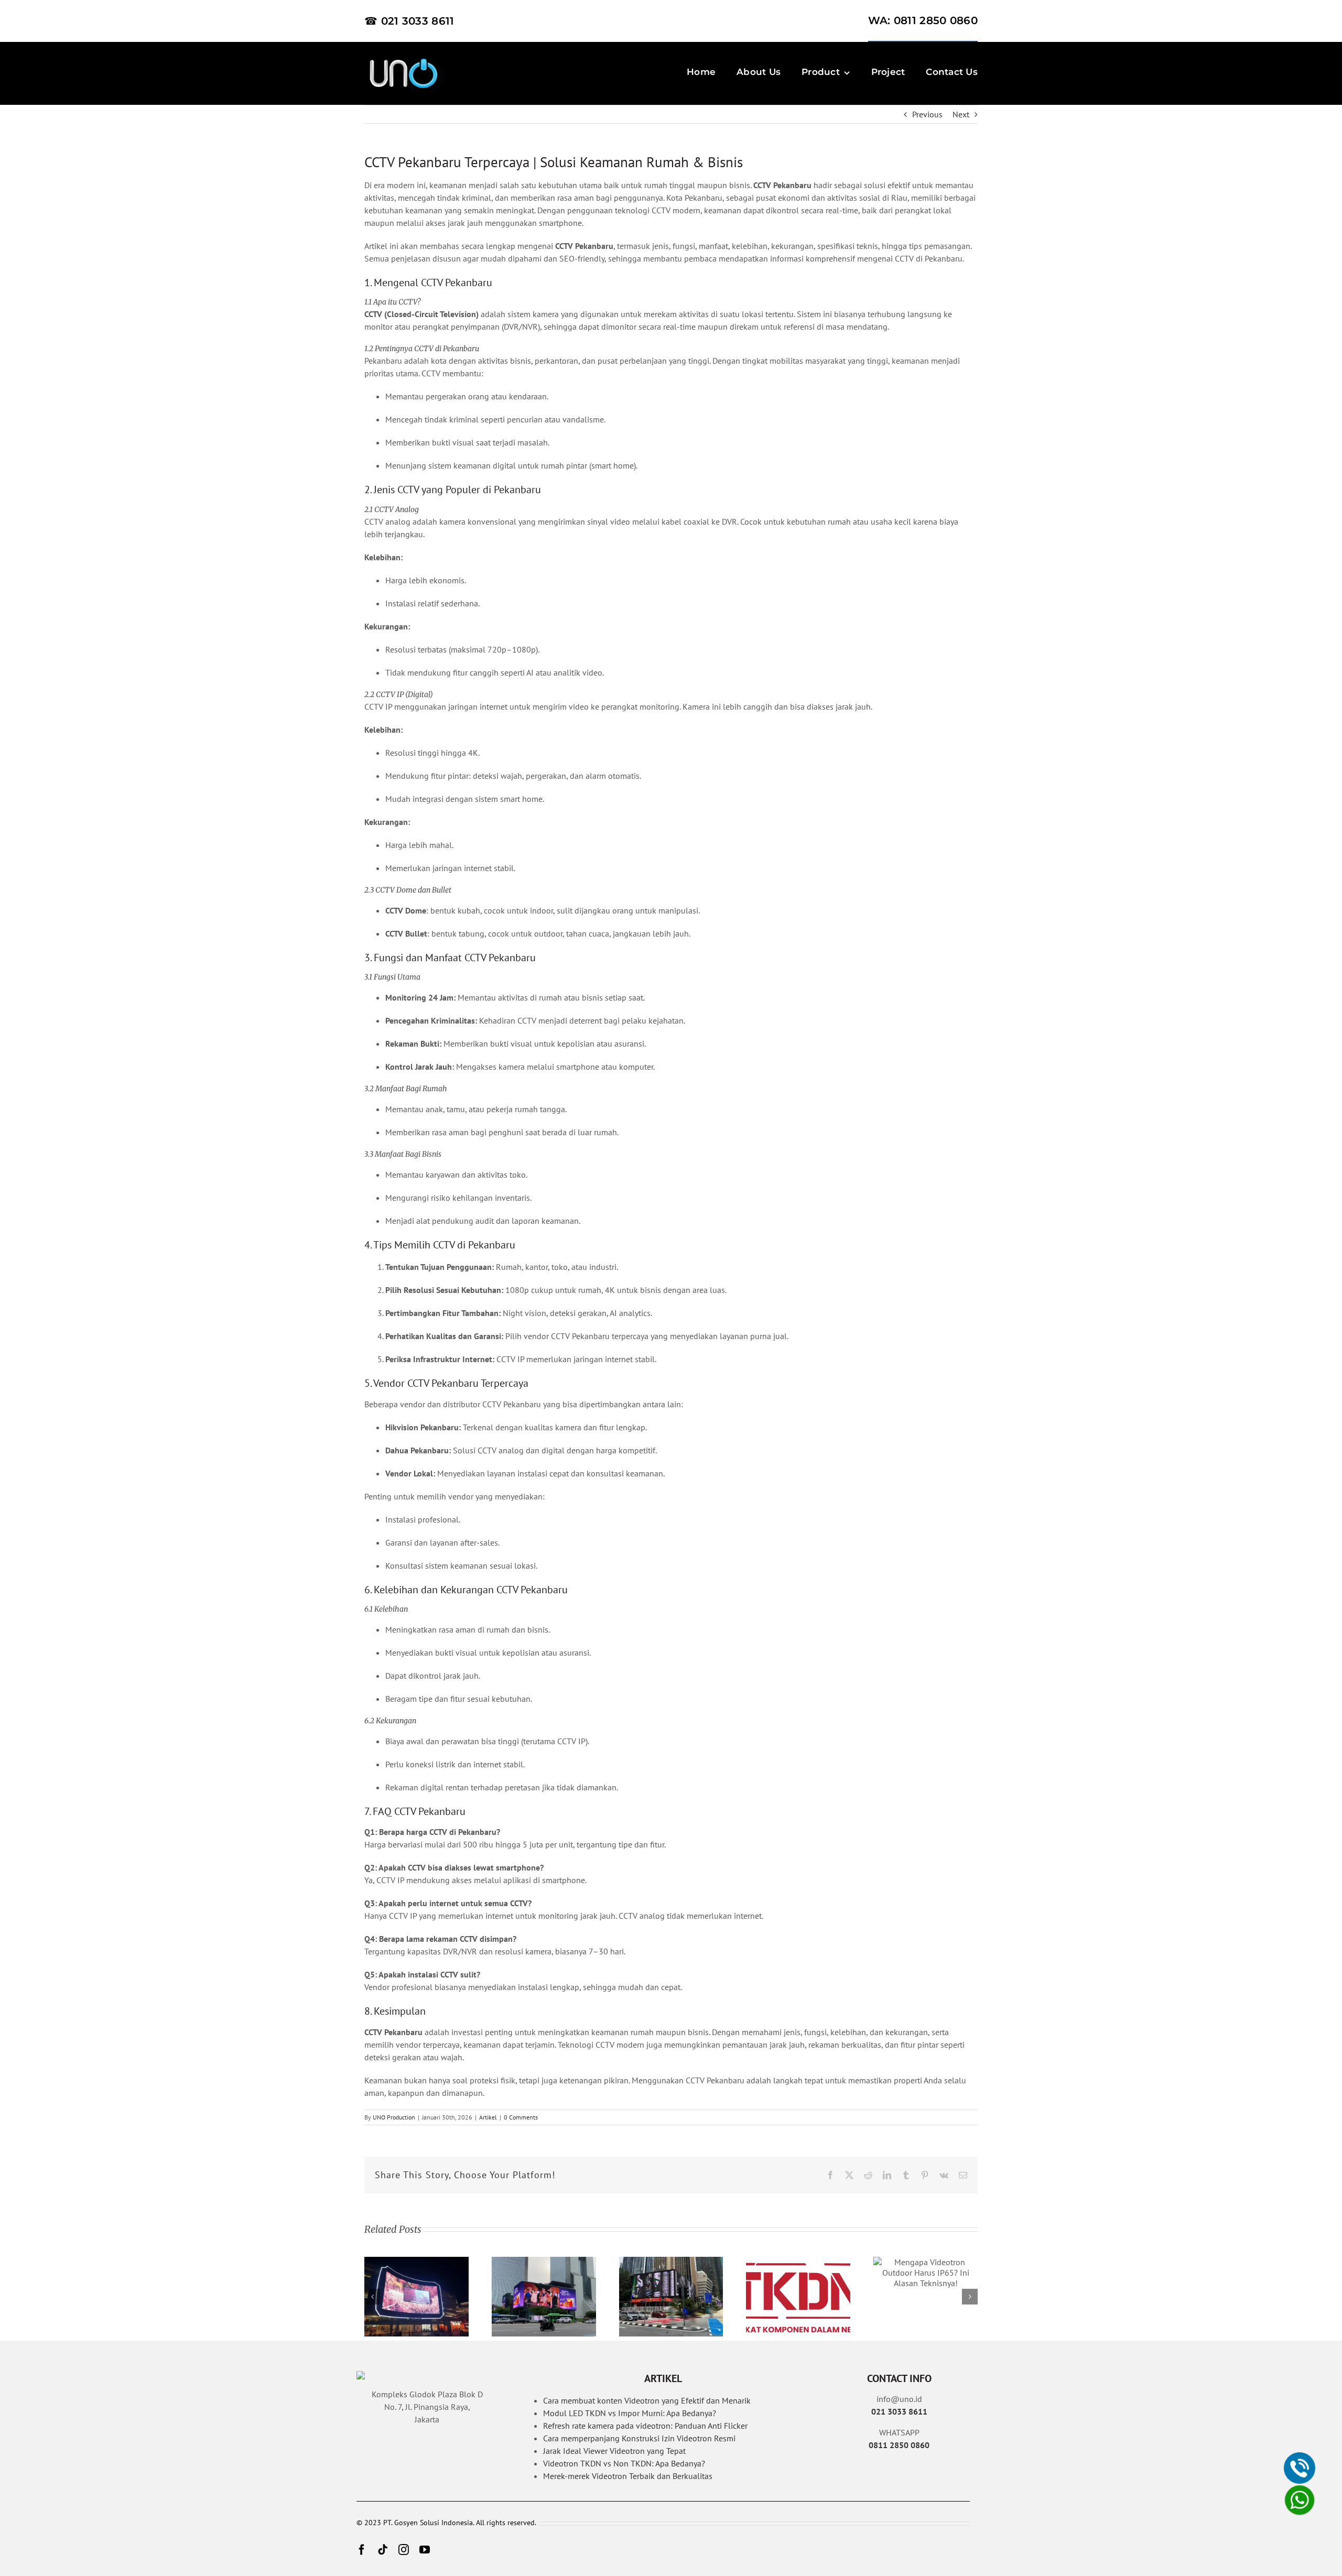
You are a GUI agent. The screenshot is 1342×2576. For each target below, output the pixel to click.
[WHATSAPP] (1300, 2500)
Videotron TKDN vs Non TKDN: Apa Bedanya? (624, 2463)
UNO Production (394, 2117)
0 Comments (521, 2117)
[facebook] (362, 2550)
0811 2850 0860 (899, 2445)
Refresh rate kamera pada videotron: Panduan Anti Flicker (645, 2426)
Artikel (488, 2117)
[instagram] (404, 2550)
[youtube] (425, 2550)
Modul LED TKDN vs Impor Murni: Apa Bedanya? (630, 2413)
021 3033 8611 (899, 2411)
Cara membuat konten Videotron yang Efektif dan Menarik (647, 2400)
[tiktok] (383, 2550)
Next (961, 114)
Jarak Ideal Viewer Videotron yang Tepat (614, 2451)
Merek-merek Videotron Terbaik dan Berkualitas (628, 2476)
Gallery (416, 2297)
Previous (927, 114)
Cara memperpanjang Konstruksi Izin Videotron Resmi (639, 2438)
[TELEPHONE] (1300, 2468)
